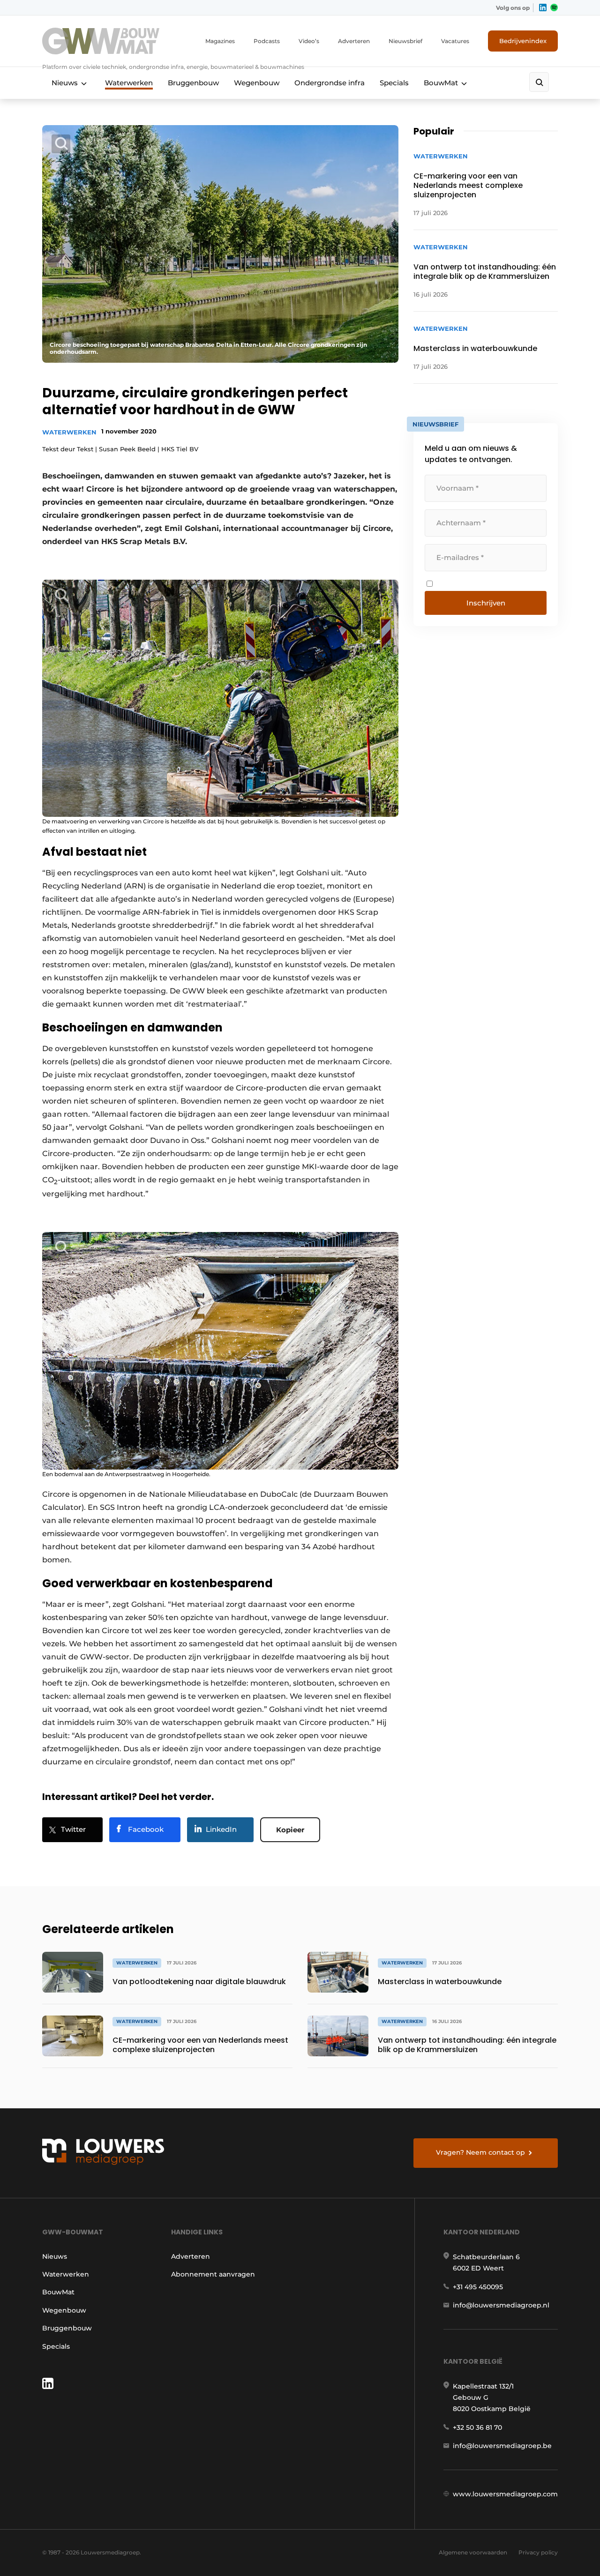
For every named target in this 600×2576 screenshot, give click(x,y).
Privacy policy (538, 2552)
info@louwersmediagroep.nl (501, 2305)
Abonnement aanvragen (213, 2274)
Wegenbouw (257, 83)
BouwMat (441, 83)
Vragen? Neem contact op (480, 2152)
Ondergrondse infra (330, 83)
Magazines (220, 41)
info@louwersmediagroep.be (502, 2446)
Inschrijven (486, 603)
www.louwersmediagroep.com (505, 2494)
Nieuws (65, 83)
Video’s (309, 41)
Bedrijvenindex (523, 41)
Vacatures (455, 41)
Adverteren (354, 41)
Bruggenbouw (193, 83)
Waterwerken (129, 83)
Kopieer (290, 1830)
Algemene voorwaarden (473, 2552)
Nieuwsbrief (405, 41)
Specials (394, 83)
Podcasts (267, 41)
